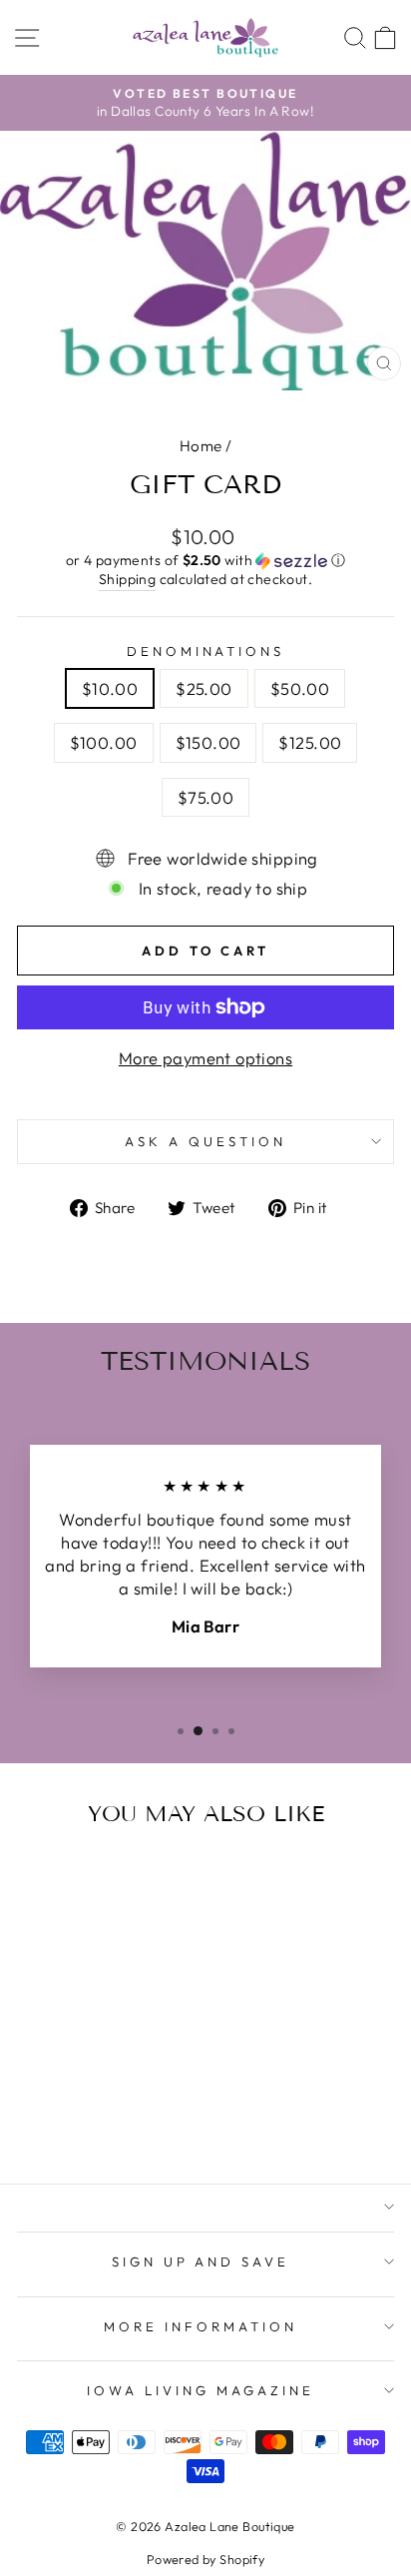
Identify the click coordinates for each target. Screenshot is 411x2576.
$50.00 (300, 688)
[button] (205, 561)
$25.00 (204, 688)
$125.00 (310, 742)
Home (201, 446)
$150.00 (208, 742)
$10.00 (110, 688)
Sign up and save (201, 2261)
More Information (201, 2326)
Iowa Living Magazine (201, 2390)
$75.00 (205, 797)
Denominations (206, 651)
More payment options (205, 1058)
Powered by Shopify (205, 2559)
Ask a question (205, 1141)
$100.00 (104, 742)
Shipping (127, 579)
